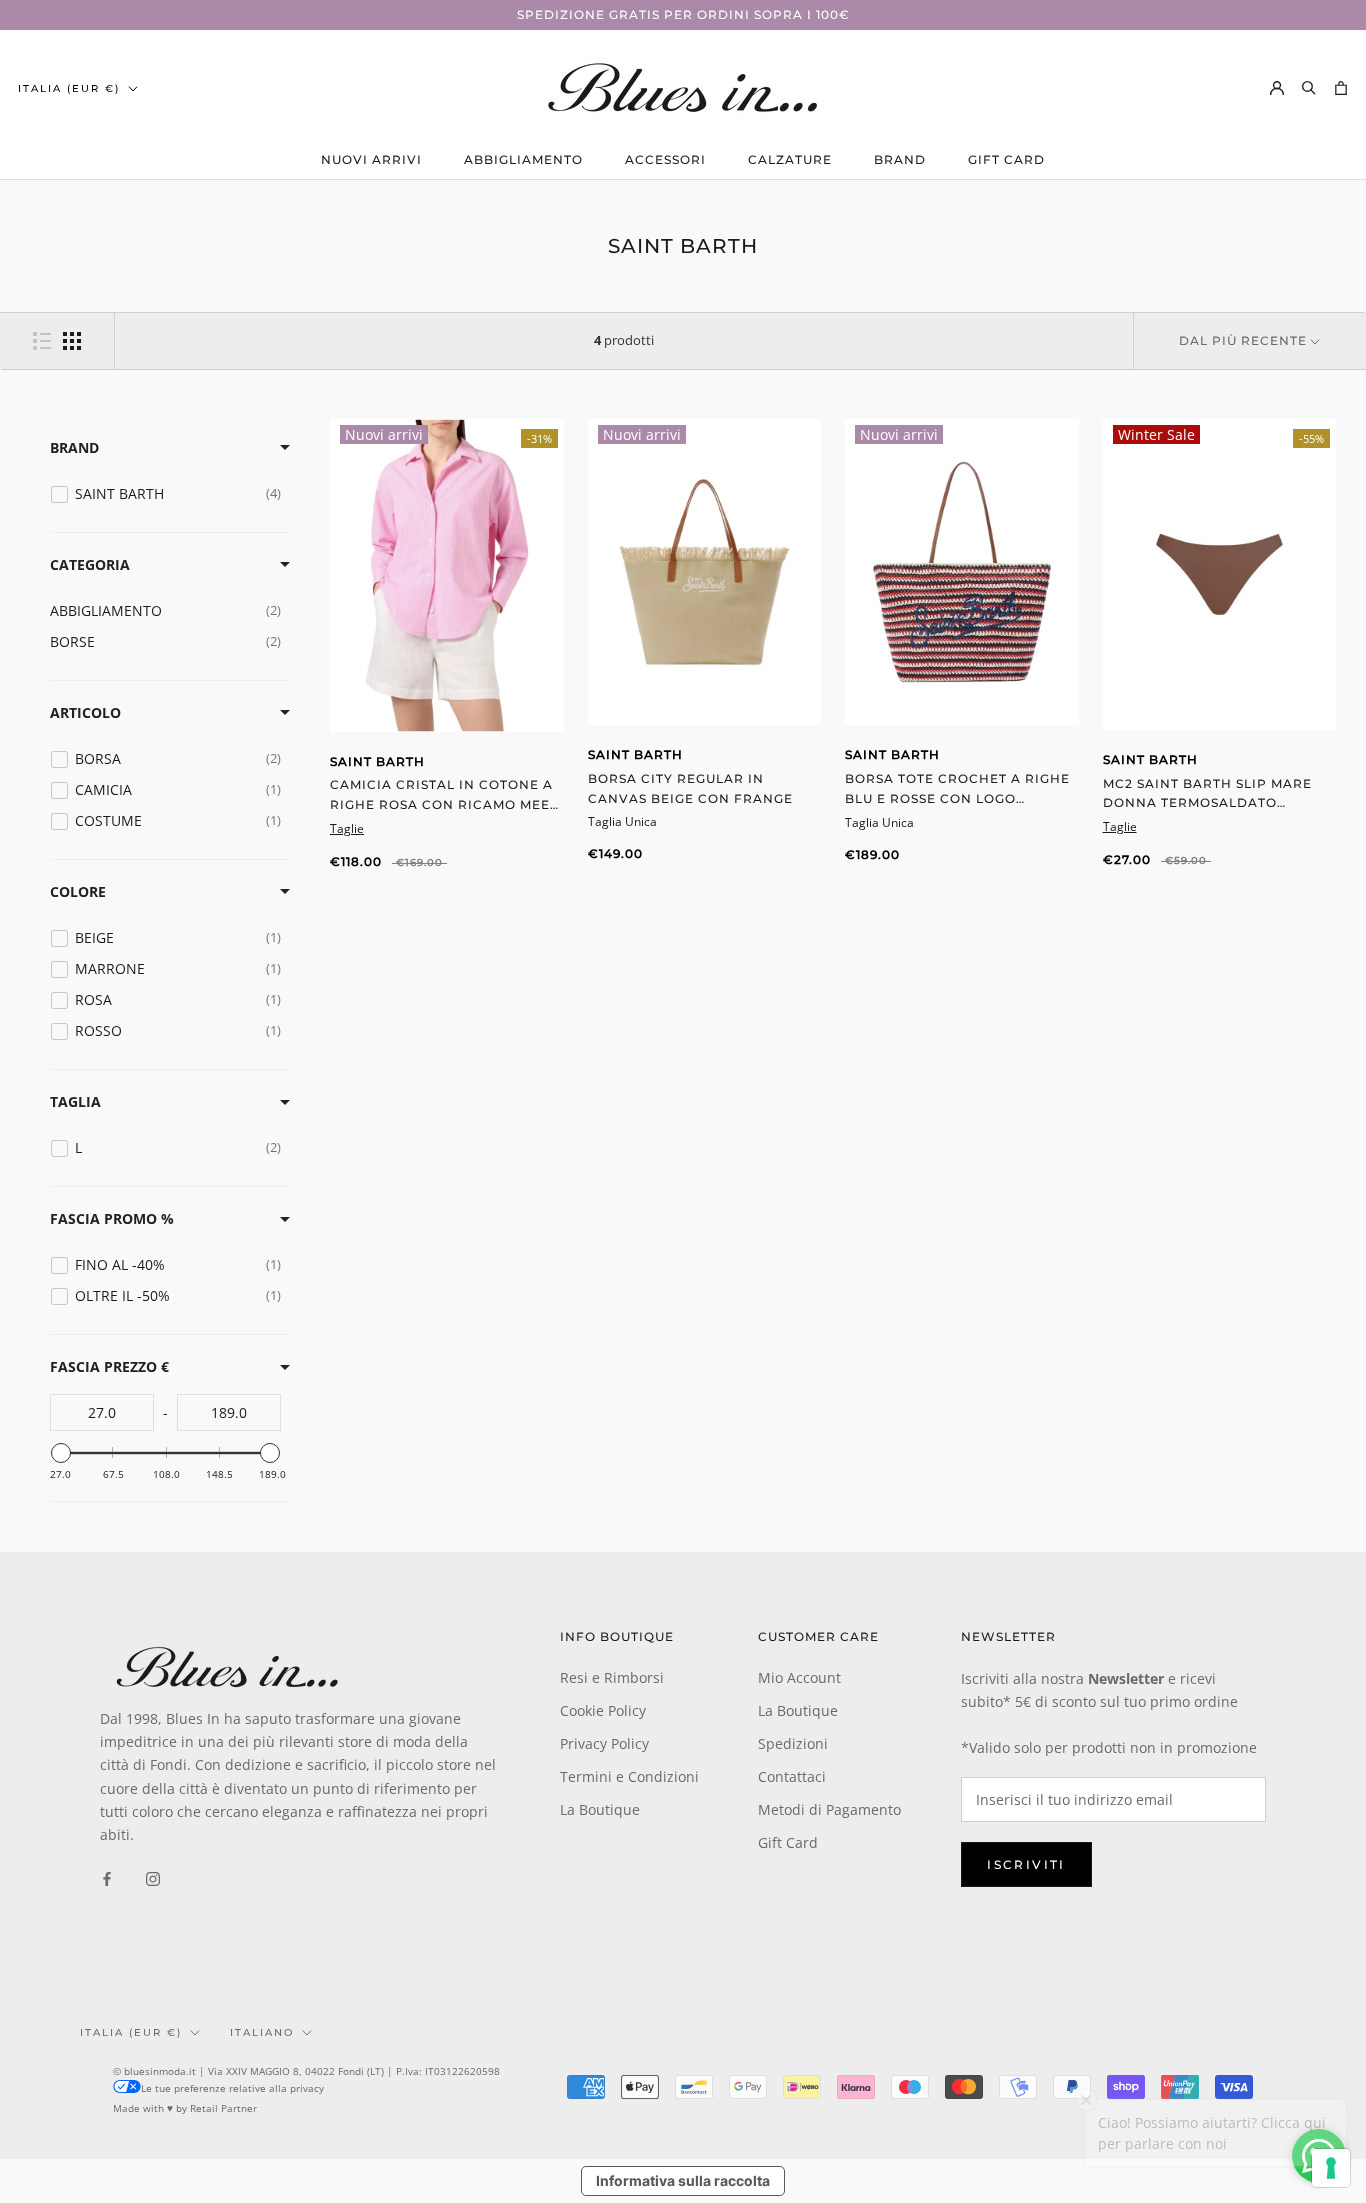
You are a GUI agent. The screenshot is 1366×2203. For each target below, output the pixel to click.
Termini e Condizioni (629, 1776)
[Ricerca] (1309, 87)
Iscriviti (1026, 1864)
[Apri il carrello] (1341, 87)
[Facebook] (107, 1877)
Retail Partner (223, 2108)
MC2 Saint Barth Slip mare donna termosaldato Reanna (1207, 803)
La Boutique (600, 1809)
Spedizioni (793, 1743)
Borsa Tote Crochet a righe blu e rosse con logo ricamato (957, 798)
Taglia (75, 1101)
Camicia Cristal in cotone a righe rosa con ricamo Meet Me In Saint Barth (444, 804)
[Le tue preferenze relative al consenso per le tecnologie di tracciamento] (1331, 2168)
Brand (900, 159)
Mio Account (799, 1677)
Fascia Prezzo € (109, 1366)
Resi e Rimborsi (612, 1677)
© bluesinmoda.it (154, 2071)
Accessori (665, 159)
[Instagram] (153, 1877)
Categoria (90, 564)
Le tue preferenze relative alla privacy (232, 2088)
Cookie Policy (603, 1710)
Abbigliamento (523, 159)
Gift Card (1006, 159)
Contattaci (792, 1776)
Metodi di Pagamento (829, 1809)
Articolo (85, 712)
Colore (78, 891)
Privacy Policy (604, 1743)
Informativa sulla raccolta (683, 2180)
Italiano (262, 2032)
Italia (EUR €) (69, 88)
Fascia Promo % (112, 1218)
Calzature (790, 159)
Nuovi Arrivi (371, 159)
